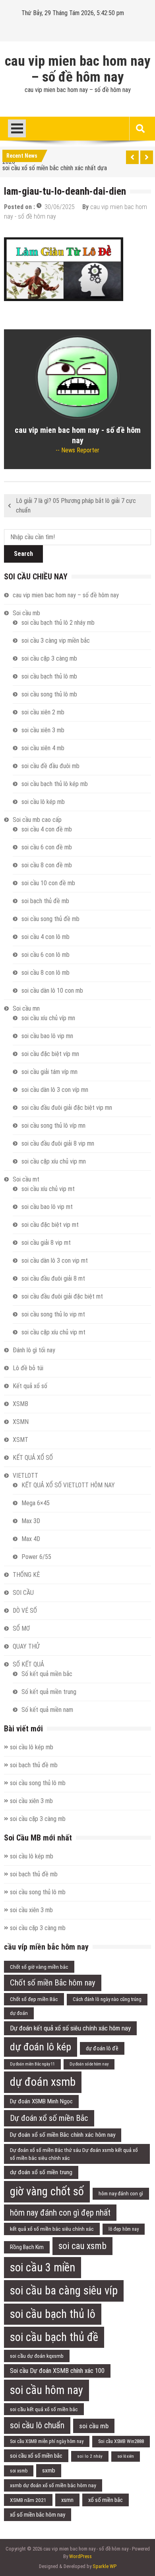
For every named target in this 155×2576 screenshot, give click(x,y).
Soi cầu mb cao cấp (37, 820)
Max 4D (31, 1539)
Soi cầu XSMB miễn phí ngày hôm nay (47, 2441)
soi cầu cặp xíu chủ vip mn (54, 1161)
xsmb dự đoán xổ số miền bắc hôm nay (53, 2485)
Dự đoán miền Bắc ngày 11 (32, 2064)
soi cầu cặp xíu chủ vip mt (53, 1332)
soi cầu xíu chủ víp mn (48, 1018)
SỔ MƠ (21, 1628)
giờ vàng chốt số (47, 2191)
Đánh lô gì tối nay (34, 1350)
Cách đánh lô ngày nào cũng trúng (107, 1999)
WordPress (80, 2556)
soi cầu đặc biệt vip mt (50, 1225)
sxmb (49, 2470)
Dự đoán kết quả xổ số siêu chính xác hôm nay (70, 2028)
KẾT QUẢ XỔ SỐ (33, 1458)
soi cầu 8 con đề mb (47, 865)
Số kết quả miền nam (47, 1710)
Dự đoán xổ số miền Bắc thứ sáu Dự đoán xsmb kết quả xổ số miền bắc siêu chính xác (74, 2154)
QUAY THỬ (26, 1646)
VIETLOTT (25, 1476)
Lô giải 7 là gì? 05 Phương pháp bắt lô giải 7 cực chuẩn (76, 506)
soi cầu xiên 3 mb (43, 730)
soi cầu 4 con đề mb (47, 829)
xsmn (67, 2500)
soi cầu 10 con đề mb (48, 883)
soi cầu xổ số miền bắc (36, 2456)
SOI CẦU (23, 1593)
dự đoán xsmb (43, 2082)
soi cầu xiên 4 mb (43, 748)
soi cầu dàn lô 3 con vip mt (55, 1261)
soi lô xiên (126, 2456)
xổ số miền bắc (106, 2500)
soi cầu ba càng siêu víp (64, 2290)
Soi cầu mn (26, 1008)
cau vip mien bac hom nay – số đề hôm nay (78, 69)
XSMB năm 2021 (28, 2500)
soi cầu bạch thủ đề (54, 2337)
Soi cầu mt (26, 1179)
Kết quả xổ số (30, 1386)
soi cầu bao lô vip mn (47, 1036)
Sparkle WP (105, 2566)
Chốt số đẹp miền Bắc (34, 1999)
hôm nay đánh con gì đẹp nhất (60, 2213)
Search (23, 554)
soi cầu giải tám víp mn (49, 1072)
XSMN (21, 1422)
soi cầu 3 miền (43, 2267)
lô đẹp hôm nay (124, 2229)
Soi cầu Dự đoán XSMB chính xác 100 (57, 2371)
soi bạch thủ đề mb (45, 901)
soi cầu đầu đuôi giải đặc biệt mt (62, 1296)
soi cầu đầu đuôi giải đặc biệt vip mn (67, 1108)
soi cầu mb (94, 2426)
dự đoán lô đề (102, 2048)
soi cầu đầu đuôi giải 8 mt (53, 1278)
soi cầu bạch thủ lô (53, 2314)
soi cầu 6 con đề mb (47, 847)
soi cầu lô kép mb (43, 802)
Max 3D (31, 1521)
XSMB (20, 1404)
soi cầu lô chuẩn (37, 2425)
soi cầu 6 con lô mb (46, 955)
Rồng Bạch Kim (27, 2247)
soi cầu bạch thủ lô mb (49, 676)
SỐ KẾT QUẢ (28, 1664)
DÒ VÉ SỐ (25, 1611)
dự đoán (19, 2013)
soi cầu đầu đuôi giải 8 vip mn (58, 1143)
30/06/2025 (60, 207)
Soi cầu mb (26, 613)
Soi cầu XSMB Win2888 (121, 2441)
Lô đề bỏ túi (28, 1368)
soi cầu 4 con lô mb (46, 937)
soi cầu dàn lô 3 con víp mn (55, 1090)
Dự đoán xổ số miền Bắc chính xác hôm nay (63, 2135)
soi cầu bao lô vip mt (47, 1207)
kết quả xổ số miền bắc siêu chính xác (52, 2229)
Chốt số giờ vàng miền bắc (39, 1967)
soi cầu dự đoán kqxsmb (37, 2356)
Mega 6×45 (36, 1503)
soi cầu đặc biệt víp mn (50, 1054)
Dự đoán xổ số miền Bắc (49, 2118)
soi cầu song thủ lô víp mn (53, 1126)
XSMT (20, 1440)
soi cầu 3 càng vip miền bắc (56, 641)
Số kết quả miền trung (49, 1692)
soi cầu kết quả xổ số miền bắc (44, 2409)
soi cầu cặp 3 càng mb (49, 658)
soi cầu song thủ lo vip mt (53, 1314)
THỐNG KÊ (26, 1575)
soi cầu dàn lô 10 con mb (52, 991)
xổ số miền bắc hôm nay (38, 2515)
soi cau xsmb (82, 2246)
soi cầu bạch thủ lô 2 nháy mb (58, 623)
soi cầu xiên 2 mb (43, 712)
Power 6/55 (36, 1557)
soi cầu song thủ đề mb (50, 919)
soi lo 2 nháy (90, 2456)
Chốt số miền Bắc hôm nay (53, 1983)
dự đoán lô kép (41, 2047)
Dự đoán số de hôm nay (89, 2064)
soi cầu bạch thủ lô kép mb (55, 784)
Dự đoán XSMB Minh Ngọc (41, 2101)
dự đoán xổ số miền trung (41, 2172)
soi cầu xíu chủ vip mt (48, 1189)
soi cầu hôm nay (46, 2390)
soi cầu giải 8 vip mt (46, 1243)
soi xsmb (19, 2471)
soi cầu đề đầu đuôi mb (50, 766)
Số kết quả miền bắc (47, 1674)
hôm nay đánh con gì (121, 2194)
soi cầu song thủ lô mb (49, 694)
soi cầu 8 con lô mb (46, 973)
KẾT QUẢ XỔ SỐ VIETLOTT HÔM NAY (68, 1485)
